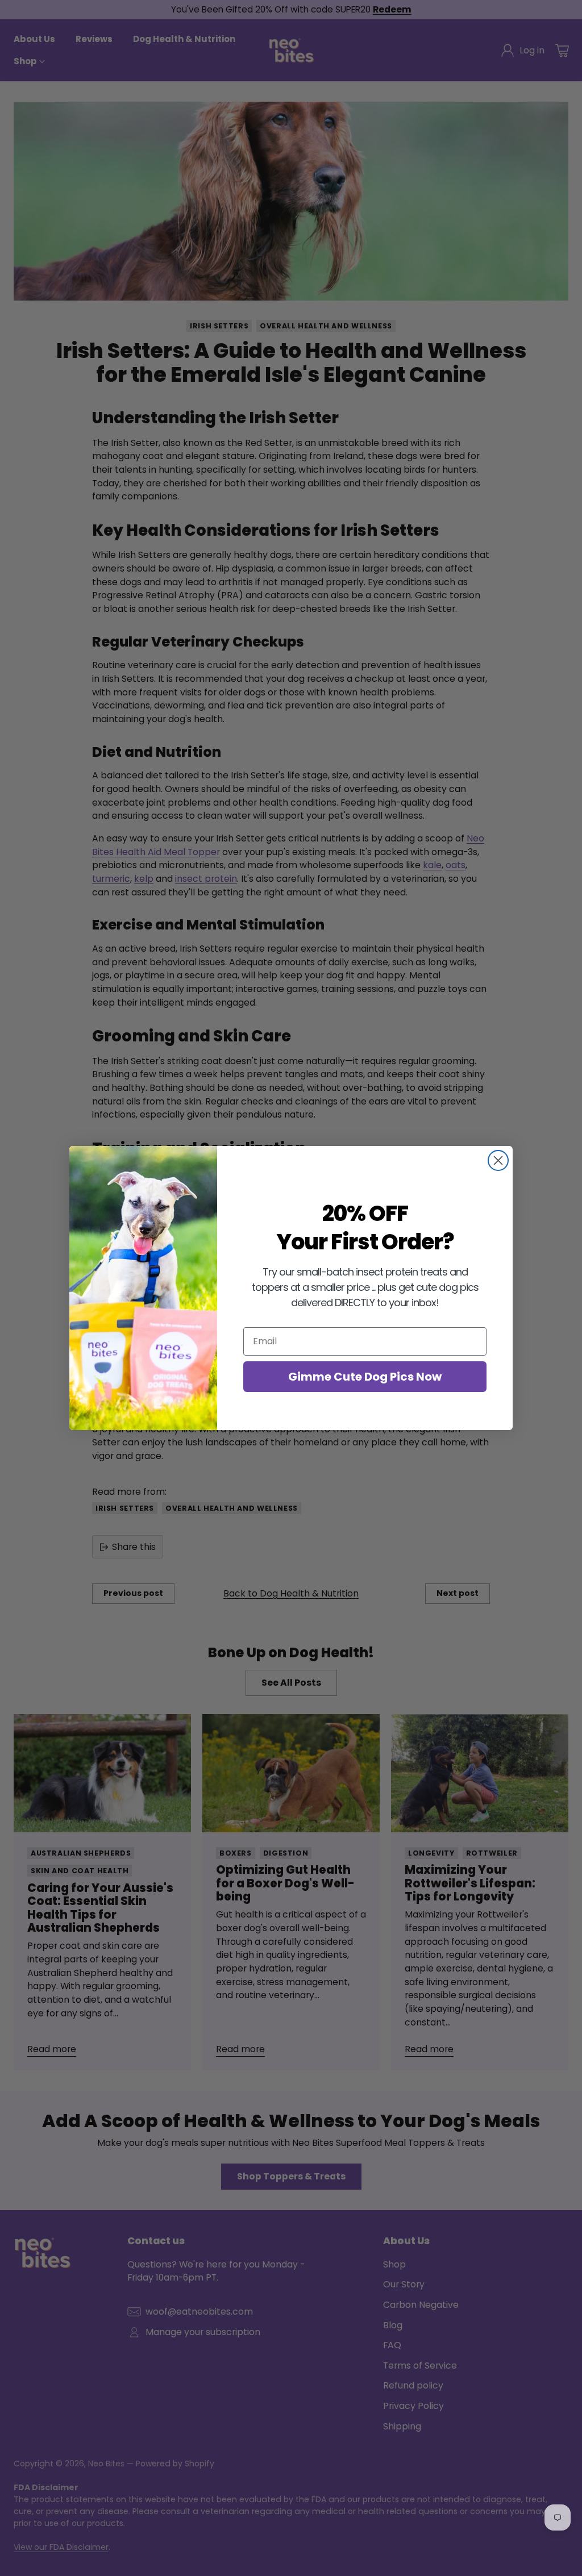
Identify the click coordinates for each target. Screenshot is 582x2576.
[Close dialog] (498, 1160)
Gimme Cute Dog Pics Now (365, 1377)
